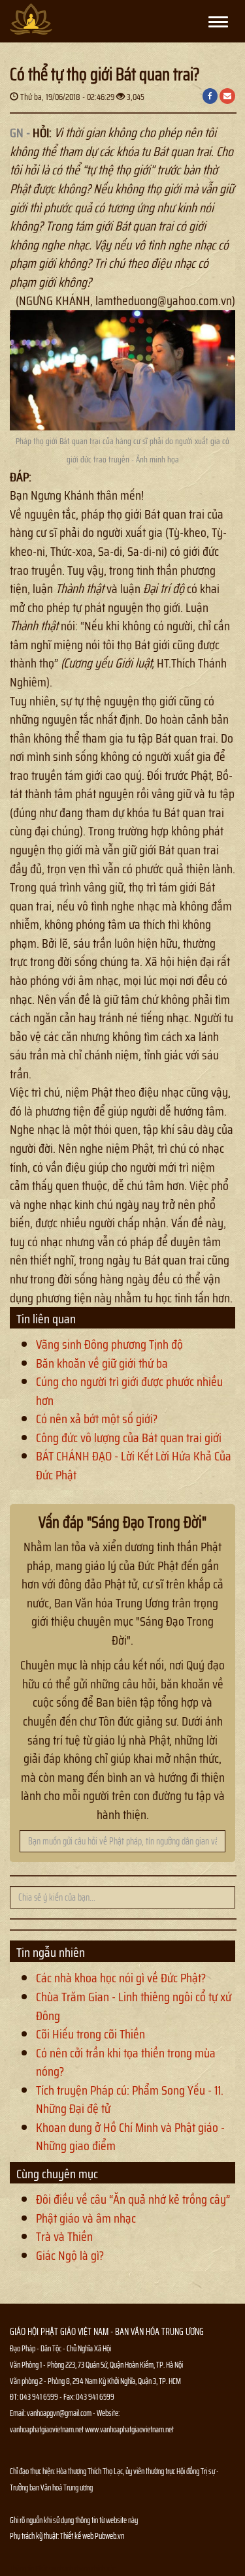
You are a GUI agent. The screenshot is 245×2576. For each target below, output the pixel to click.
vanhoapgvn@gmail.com (59, 2413)
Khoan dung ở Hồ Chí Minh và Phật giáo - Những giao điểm (130, 2137)
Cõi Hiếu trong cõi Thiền (90, 2034)
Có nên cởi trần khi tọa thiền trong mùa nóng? (126, 2062)
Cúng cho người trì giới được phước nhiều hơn (129, 1391)
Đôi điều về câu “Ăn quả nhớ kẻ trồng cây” (133, 2199)
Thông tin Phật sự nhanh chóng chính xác (63, 2568)
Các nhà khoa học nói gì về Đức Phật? (121, 1978)
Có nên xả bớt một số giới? (97, 1419)
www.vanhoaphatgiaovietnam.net (129, 2429)
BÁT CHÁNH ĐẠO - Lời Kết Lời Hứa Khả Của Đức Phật (134, 1465)
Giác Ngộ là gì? (70, 2255)
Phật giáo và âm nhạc (86, 2218)
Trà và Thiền (64, 2236)
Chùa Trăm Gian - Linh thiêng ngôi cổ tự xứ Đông (134, 2006)
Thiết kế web (77, 2536)
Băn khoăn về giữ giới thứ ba (102, 1363)
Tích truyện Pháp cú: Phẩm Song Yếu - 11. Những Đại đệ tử (130, 2100)
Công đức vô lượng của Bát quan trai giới (129, 1438)
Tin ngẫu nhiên (51, 1952)
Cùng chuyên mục (57, 2174)
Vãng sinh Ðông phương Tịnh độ (109, 1344)
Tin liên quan (46, 1319)
